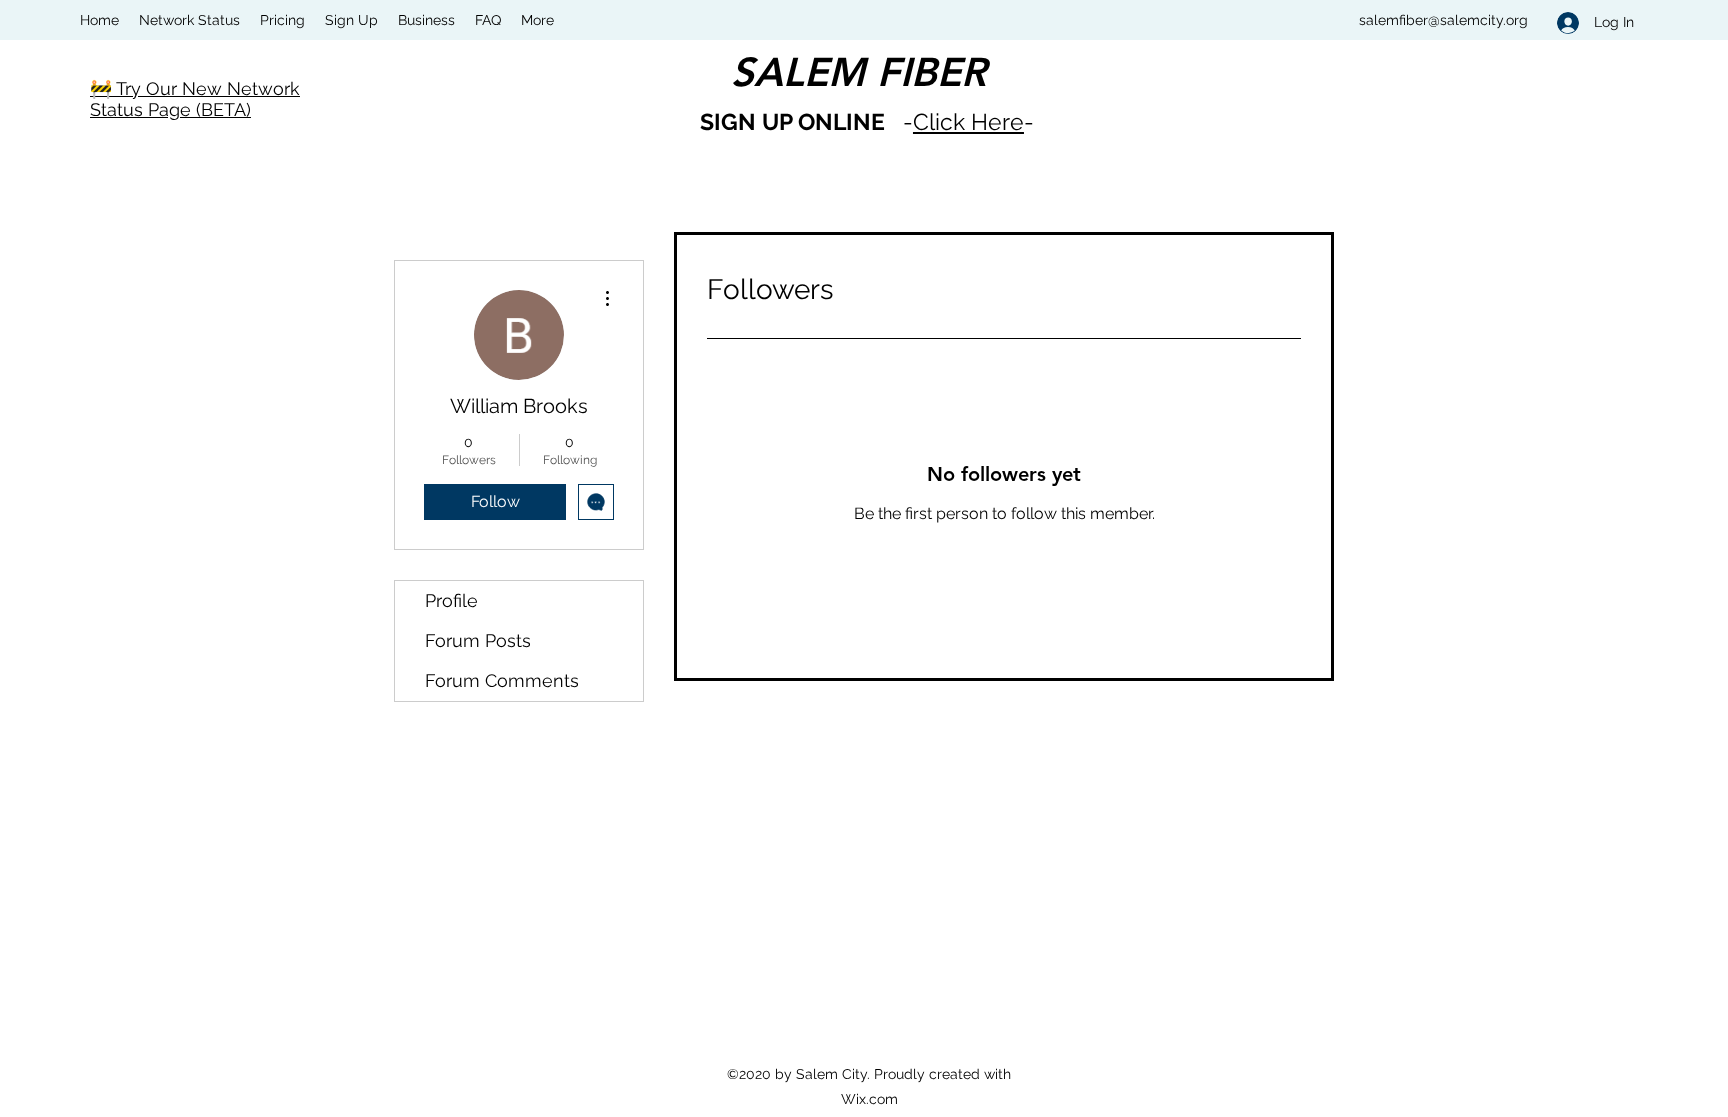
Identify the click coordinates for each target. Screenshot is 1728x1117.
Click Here (968, 121)
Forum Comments (502, 680)
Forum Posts (478, 640)
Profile (451, 600)
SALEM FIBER (858, 72)
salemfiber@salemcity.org (1443, 20)
